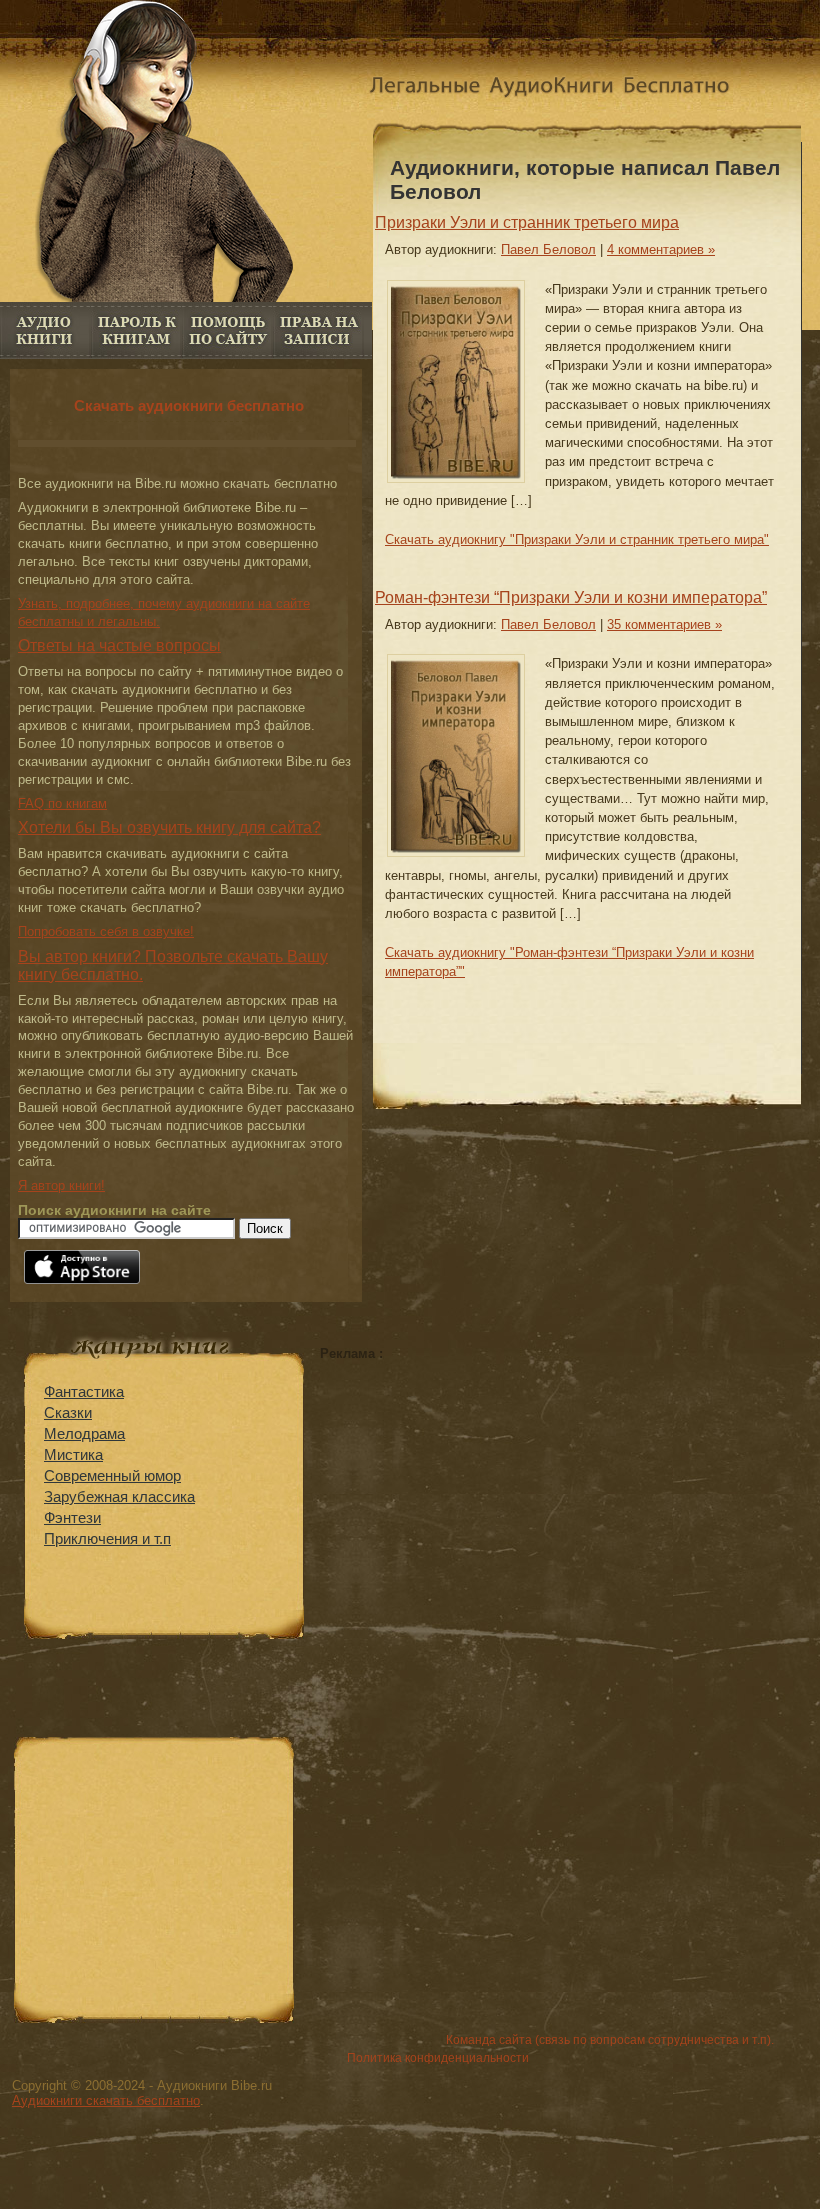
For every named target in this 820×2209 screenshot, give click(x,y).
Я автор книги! (61, 1185)
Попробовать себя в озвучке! (106, 931)
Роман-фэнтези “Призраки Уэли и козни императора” (571, 597)
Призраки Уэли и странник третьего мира (527, 222)
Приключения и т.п (107, 1538)
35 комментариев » (664, 624)
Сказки (68, 1412)
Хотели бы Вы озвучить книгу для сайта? (169, 827)
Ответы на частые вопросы (119, 645)
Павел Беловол (548, 249)
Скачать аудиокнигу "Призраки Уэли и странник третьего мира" (577, 539)
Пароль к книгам (136, 330)
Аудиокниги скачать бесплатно (106, 2100)
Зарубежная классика (119, 1496)
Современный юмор (112, 1475)
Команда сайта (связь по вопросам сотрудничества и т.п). (610, 2040)
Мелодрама (84, 1433)
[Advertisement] (488, 1501)
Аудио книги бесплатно (45, 330)
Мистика (73, 1454)
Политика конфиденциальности (438, 2058)
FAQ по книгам (227, 330)
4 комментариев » (661, 249)
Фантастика (84, 1391)
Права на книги (318, 330)
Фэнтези (72, 1517)
